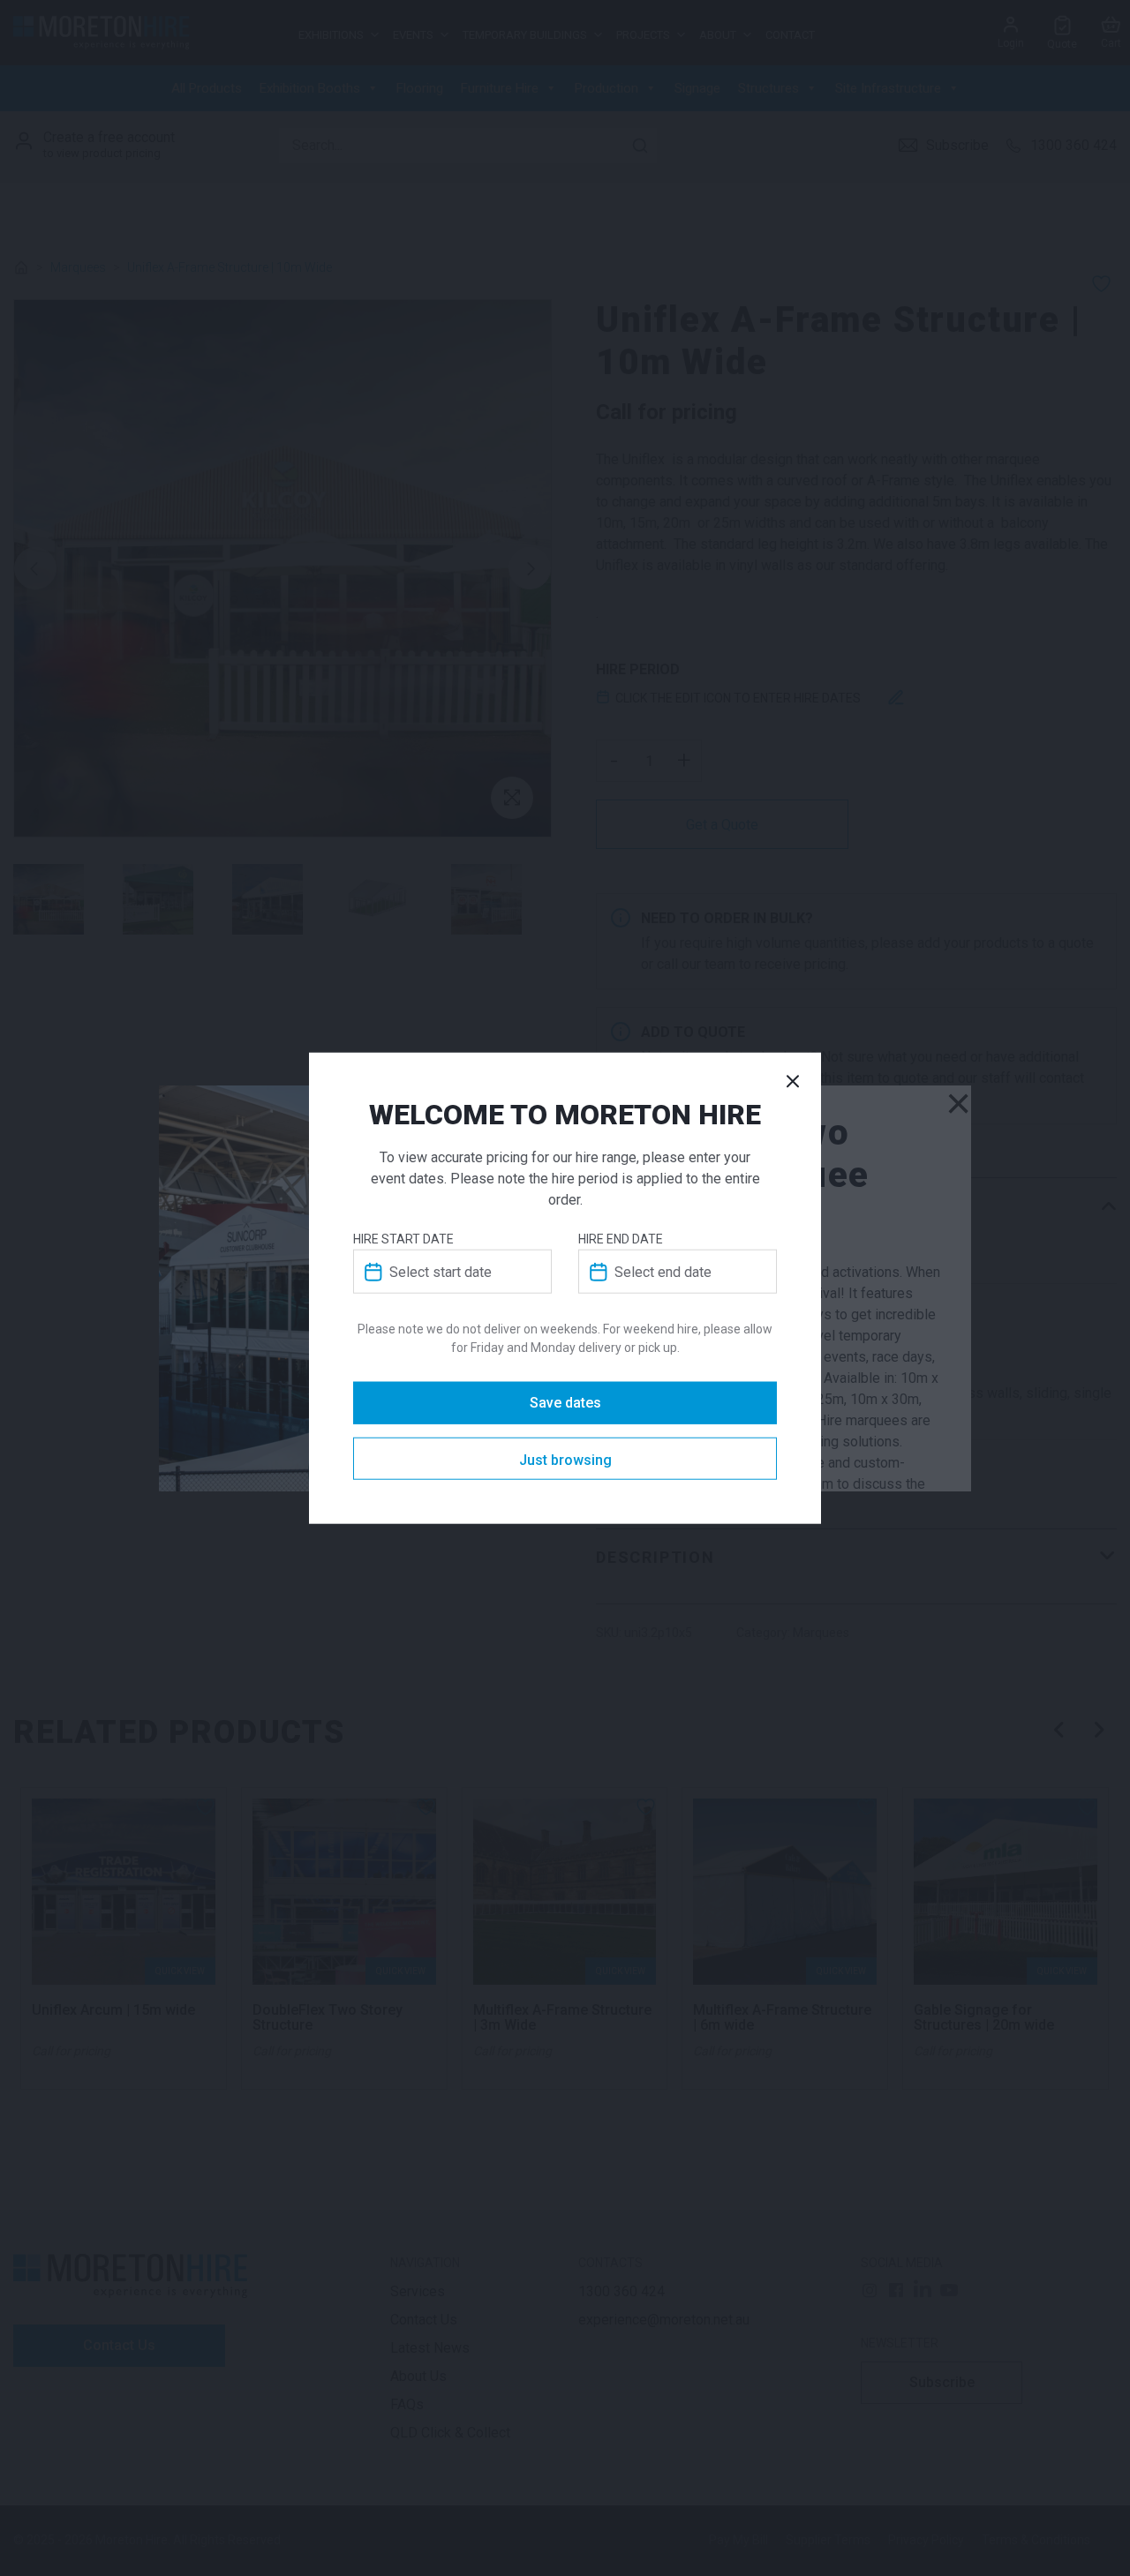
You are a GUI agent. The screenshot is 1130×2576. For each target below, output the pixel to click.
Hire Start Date (403, 1239)
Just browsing (565, 1460)
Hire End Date (621, 1239)
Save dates (565, 1403)
